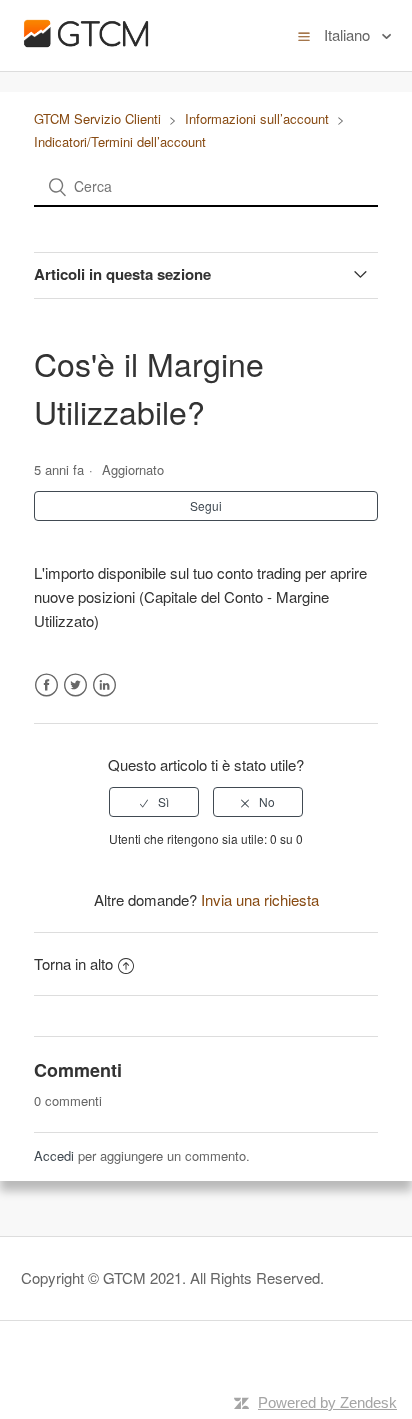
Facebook (46, 685)
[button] (304, 35)
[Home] (86, 48)
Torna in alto (73, 963)
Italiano (349, 34)
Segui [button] (206, 505)
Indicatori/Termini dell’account (120, 141)
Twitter (75, 685)
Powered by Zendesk (327, 1402)
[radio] (154, 802)
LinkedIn (104, 685)
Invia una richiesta (260, 899)
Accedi (54, 1155)
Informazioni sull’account (257, 118)
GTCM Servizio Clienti (97, 118)
